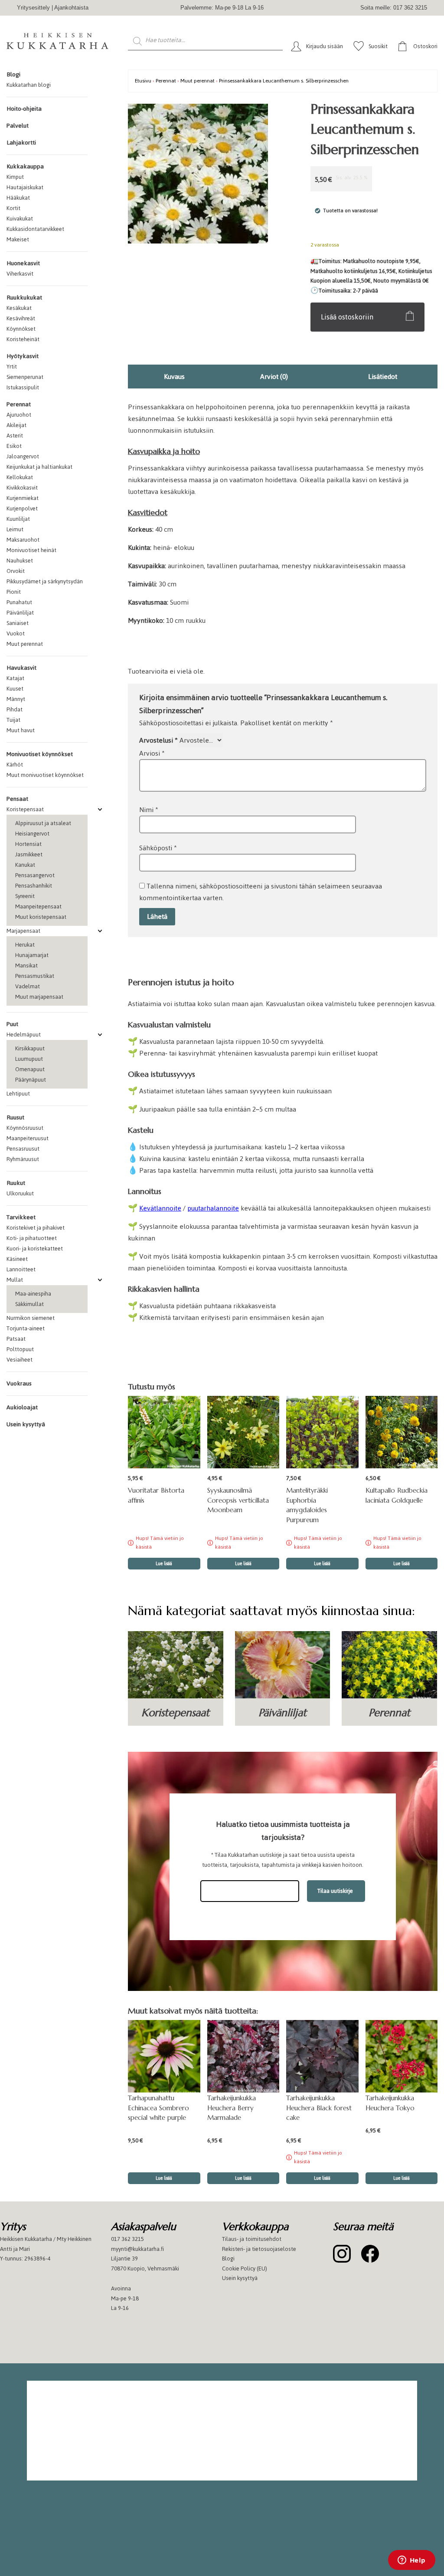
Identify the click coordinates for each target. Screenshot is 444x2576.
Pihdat (15, 709)
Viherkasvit (20, 274)
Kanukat (25, 865)
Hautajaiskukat (25, 187)
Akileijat (16, 425)
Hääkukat (18, 198)
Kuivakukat (20, 219)
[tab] (174, 377)
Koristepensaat (25, 809)
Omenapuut (30, 1069)
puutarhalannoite (213, 1208)
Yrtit (12, 367)
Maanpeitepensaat (38, 906)
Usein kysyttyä (26, 1424)
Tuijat (13, 720)
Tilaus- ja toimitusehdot (252, 2239)
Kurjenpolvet (22, 508)
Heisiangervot (32, 834)
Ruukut (16, 1183)
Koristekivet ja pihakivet (36, 1228)
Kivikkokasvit (22, 488)
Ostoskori (425, 46)
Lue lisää (164, 1564)
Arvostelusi (158, 740)
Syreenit (25, 896)
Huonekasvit (23, 263)
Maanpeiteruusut (28, 1138)
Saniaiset (18, 623)
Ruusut (15, 1117)
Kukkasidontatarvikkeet (35, 229)
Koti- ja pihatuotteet (32, 1238)
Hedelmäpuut (24, 1035)
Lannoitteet (21, 1269)
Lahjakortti (21, 143)
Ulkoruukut (20, 1193)
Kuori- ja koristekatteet (35, 1249)
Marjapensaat (23, 931)
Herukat (25, 945)
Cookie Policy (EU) (245, 2268)
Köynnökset (21, 329)
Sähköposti (158, 848)
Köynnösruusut (25, 1128)
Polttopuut (20, 1349)
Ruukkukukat (24, 298)
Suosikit (378, 46)
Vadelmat (28, 986)
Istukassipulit (23, 387)
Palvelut (18, 126)
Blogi (13, 74)
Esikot (14, 446)
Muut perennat (25, 644)
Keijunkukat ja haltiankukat (39, 467)
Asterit (15, 436)
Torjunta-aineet (26, 1328)
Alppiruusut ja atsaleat (43, 823)
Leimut (15, 529)
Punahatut (19, 602)
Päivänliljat (20, 613)
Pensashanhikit (34, 886)
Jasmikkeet (29, 854)
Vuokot (16, 633)
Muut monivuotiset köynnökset (45, 775)
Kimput (15, 177)
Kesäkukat (19, 308)
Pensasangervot (35, 875)
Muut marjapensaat (39, 997)
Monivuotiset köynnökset (40, 754)
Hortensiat (28, 844)
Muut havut (21, 730)
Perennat (19, 404)
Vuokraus (19, 1383)
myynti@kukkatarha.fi (137, 2249)
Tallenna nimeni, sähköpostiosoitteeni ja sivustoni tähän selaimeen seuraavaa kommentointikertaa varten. (261, 892)
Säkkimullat (29, 1304)
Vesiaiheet (20, 1360)
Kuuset (15, 689)
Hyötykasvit (23, 356)
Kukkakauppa (25, 166)
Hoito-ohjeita (24, 109)
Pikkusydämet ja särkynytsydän (45, 581)
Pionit (14, 592)
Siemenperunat (25, 377)
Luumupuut (29, 1059)
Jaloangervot (23, 456)
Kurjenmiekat (23, 498)
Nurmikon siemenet (31, 1318)
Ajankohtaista (71, 8)
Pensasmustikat (35, 976)
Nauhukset (20, 561)
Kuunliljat (18, 519)
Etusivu (143, 81)
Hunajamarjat (32, 955)
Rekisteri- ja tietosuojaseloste (259, 2249)
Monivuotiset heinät (31, 550)
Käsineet (17, 1259)
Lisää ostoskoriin (347, 317)
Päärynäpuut (31, 1080)
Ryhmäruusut (23, 1159)
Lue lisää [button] (164, 2178)
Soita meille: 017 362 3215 (394, 8)
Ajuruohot (19, 415)
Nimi (149, 810)
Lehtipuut (18, 1094)
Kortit (13, 208)
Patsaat (16, 1339)
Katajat (15, 678)
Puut (12, 1024)
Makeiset (18, 239)
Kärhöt (15, 765)
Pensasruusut (23, 1149)
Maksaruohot (23, 540)
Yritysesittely (33, 8)
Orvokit (16, 571)
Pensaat (17, 799)
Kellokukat (20, 477)
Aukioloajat (22, 1407)
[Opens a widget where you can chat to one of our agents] (411, 2561)
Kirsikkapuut (30, 1048)
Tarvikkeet (21, 1217)
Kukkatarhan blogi (29, 85)
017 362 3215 (127, 2239)
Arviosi (152, 753)
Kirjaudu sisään (325, 46)
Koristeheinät (23, 339)
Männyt (16, 699)
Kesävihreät (21, 318)
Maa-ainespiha (33, 1294)
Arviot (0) (274, 377)
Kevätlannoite (160, 1208)
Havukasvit (21, 668)
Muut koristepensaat (41, 917)
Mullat (15, 1280)
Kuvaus (174, 377)
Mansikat (26, 966)
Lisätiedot (383, 377)
